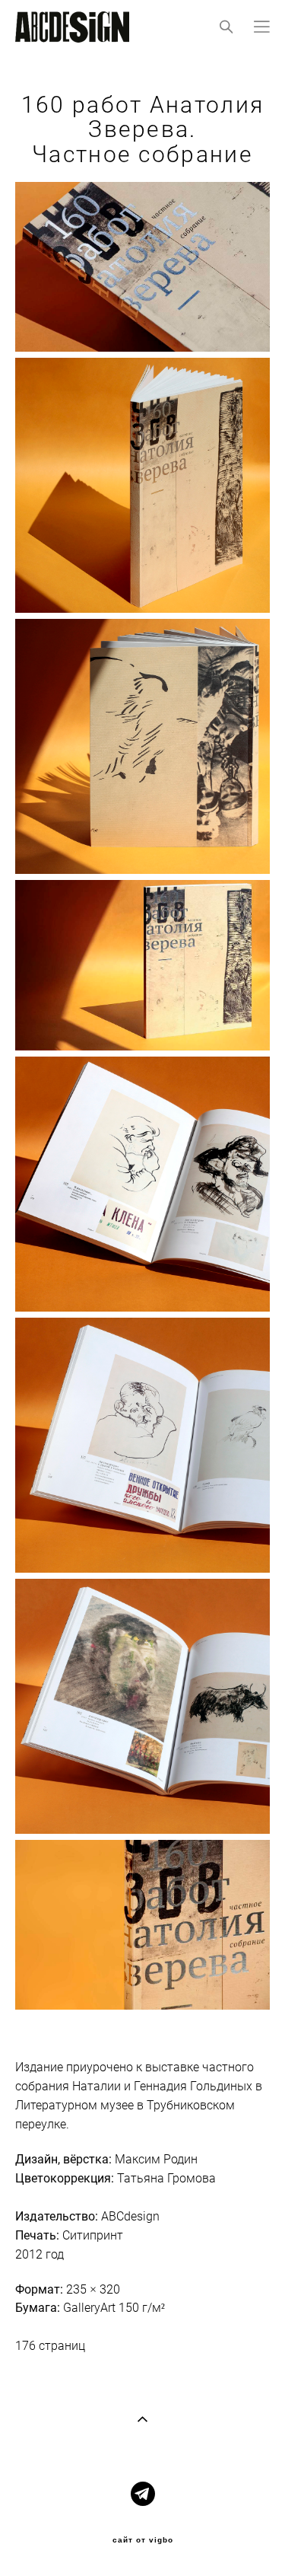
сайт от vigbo (143, 2540)
